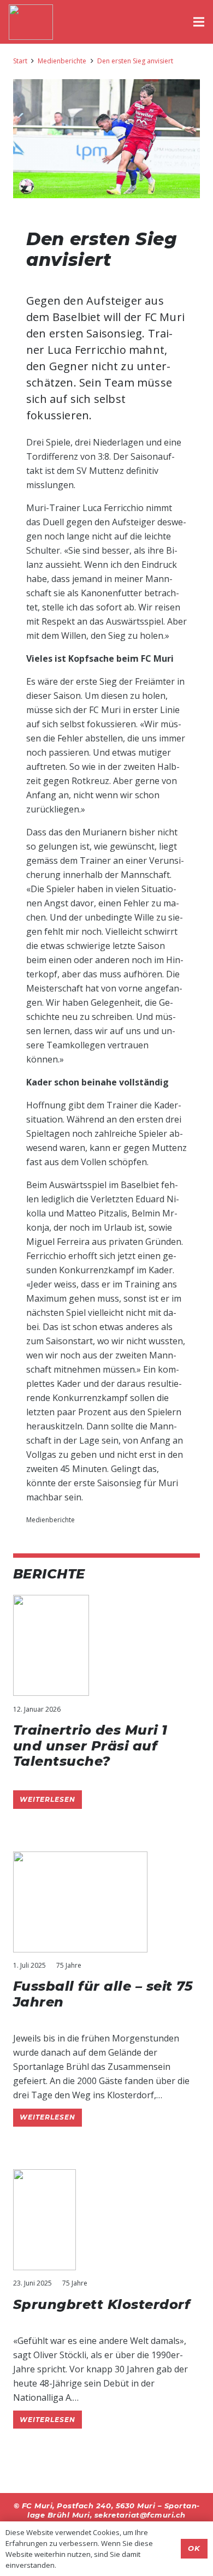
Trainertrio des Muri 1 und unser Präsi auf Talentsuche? (90, 1746)
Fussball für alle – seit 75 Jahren (103, 1994)
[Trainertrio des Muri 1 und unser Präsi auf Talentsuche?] (51, 1602)
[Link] (31, 22)
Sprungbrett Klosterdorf (102, 2304)
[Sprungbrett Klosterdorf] (45, 2176)
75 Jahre (69, 1965)
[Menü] (199, 22)
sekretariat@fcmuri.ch (140, 2515)
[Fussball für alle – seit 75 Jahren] (80, 1859)
